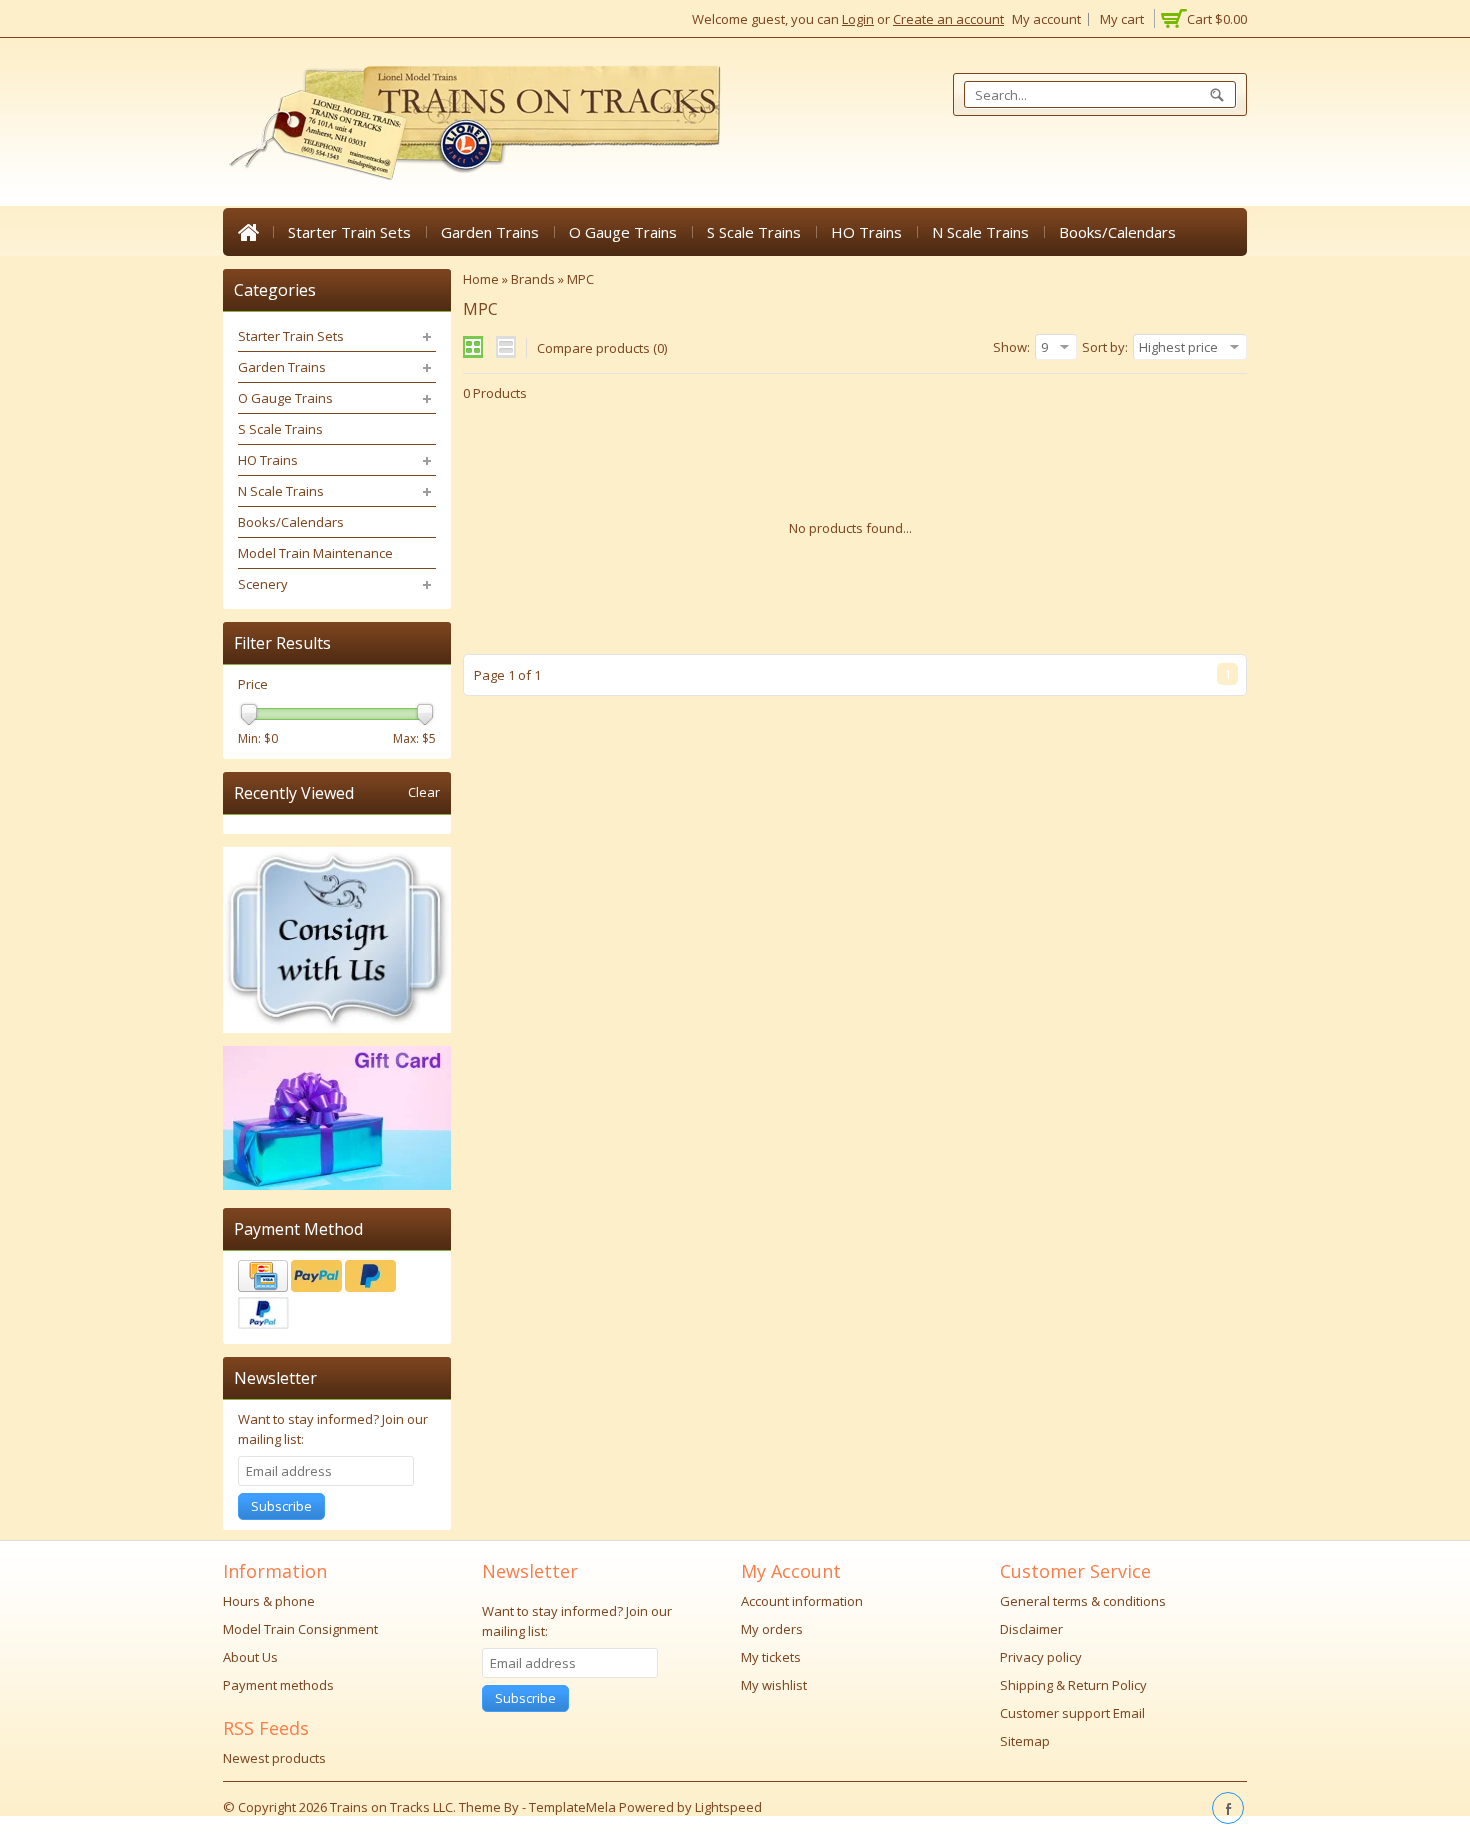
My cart (1122, 19)
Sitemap (1025, 1741)
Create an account (948, 19)
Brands (533, 279)
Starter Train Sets (349, 232)
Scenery (263, 584)
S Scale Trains (754, 232)
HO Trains (866, 232)
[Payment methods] (337, 1297)
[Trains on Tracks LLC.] (473, 123)
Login (858, 19)
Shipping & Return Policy (1073, 1685)
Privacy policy (1041, 1657)
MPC (580, 279)
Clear (424, 792)
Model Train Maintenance (315, 553)
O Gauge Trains (623, 232)
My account (1046, 19)
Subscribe (281, 1506)
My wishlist (774, 1685)
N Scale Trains (980, 232)
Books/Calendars (1117, 232)
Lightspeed (728, 1807)
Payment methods (278, 1685)
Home (248, 232)
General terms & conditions (1083, 1601)
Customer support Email (1072, 1713)
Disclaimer (1031, 1629)
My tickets (771, 1657)
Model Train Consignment (300, 1629)
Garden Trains (490, 232)
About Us (250, 1657)
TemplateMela (574, 1807)
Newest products (274, 1758)
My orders (772, 1629)
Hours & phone (269, 1601)
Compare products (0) (602, 348)
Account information (802, 1601)
